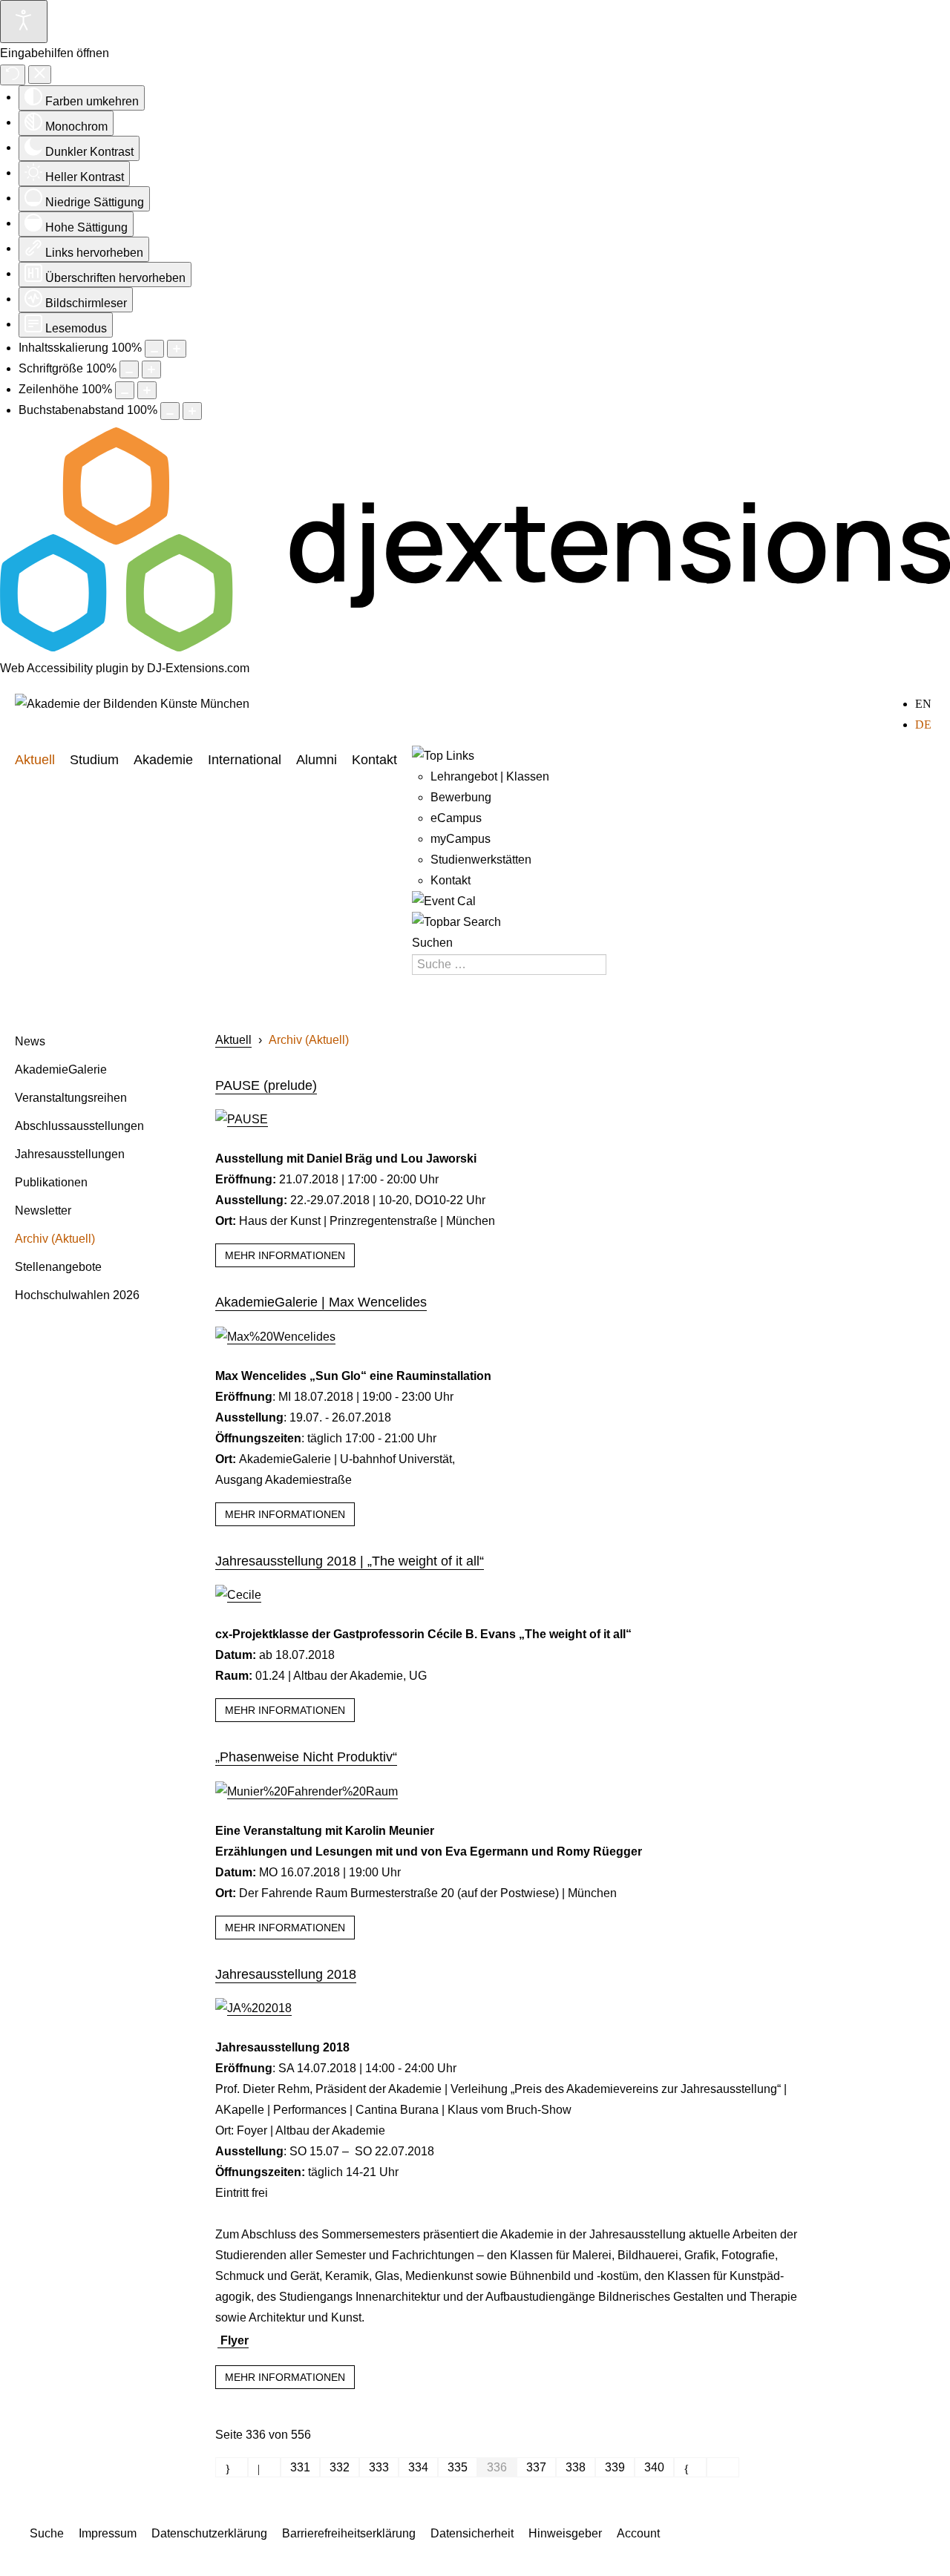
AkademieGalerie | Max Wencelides (321, 1302)
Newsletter (43, 1210)
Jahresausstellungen (70, 1154)
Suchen (432, 943)
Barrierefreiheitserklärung (349, 2533)
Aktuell (35, 760)
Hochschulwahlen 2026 (77, 1295)
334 (418, 2467)
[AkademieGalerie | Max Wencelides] (275, 1337)
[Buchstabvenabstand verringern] (170, 411)
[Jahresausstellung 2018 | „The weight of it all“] (238, 1595)
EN (923, 704)
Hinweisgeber (565, 2533)
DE (923, 724)
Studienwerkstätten (481, 860)
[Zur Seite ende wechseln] (723, 2467)
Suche (47, 2533)
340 (654, 2467)
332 (340, 2467)
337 (536, 2467)
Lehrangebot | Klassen (490, 776)
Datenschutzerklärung (209, 2533)
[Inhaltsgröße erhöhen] (177, 349)
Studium (94, 760)
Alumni (317, 760)
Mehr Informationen (285, 1255)
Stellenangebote (58, 1267)
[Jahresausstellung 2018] (253, 2008)
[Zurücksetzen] (13, 75)
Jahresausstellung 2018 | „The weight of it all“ (350, 1561)
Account (638, 2533)
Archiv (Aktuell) (55, 1239)
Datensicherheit (472, 2533)
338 (576, 2467)
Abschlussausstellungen (79, 1126)
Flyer (233, 2340)
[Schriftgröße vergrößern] (151, 369)
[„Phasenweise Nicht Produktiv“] (307, 1791)
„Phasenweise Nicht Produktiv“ (306, 1757)
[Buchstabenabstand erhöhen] (192, 411)
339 (615, 2467)
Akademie (163, 760)
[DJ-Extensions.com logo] (475, 647)
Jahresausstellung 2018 (286, 1974)
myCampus (461, 839)
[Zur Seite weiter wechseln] (690, 2467)
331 (300, 2467)
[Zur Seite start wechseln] (232, 2467)
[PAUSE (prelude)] (242, 1119)
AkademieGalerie (61, 1069)
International (245, 760)
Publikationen (51, 1182)
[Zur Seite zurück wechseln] (264, 2467)
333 (379, 2467)
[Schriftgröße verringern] (129, 369)
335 (458, 2467)
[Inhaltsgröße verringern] (154, 349)
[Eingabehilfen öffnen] (24, 22)
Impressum (108, 2533)
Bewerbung (461, 797)
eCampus (456, 818)
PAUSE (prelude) (266, 1085)
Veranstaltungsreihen (71, 1098)
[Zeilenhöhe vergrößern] (147, 390)
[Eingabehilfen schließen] (40, 75)
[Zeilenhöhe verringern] (125, 390)
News (30, 1041)
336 (497, 2467)
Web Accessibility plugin (64, 668)
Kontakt (374, 760)
